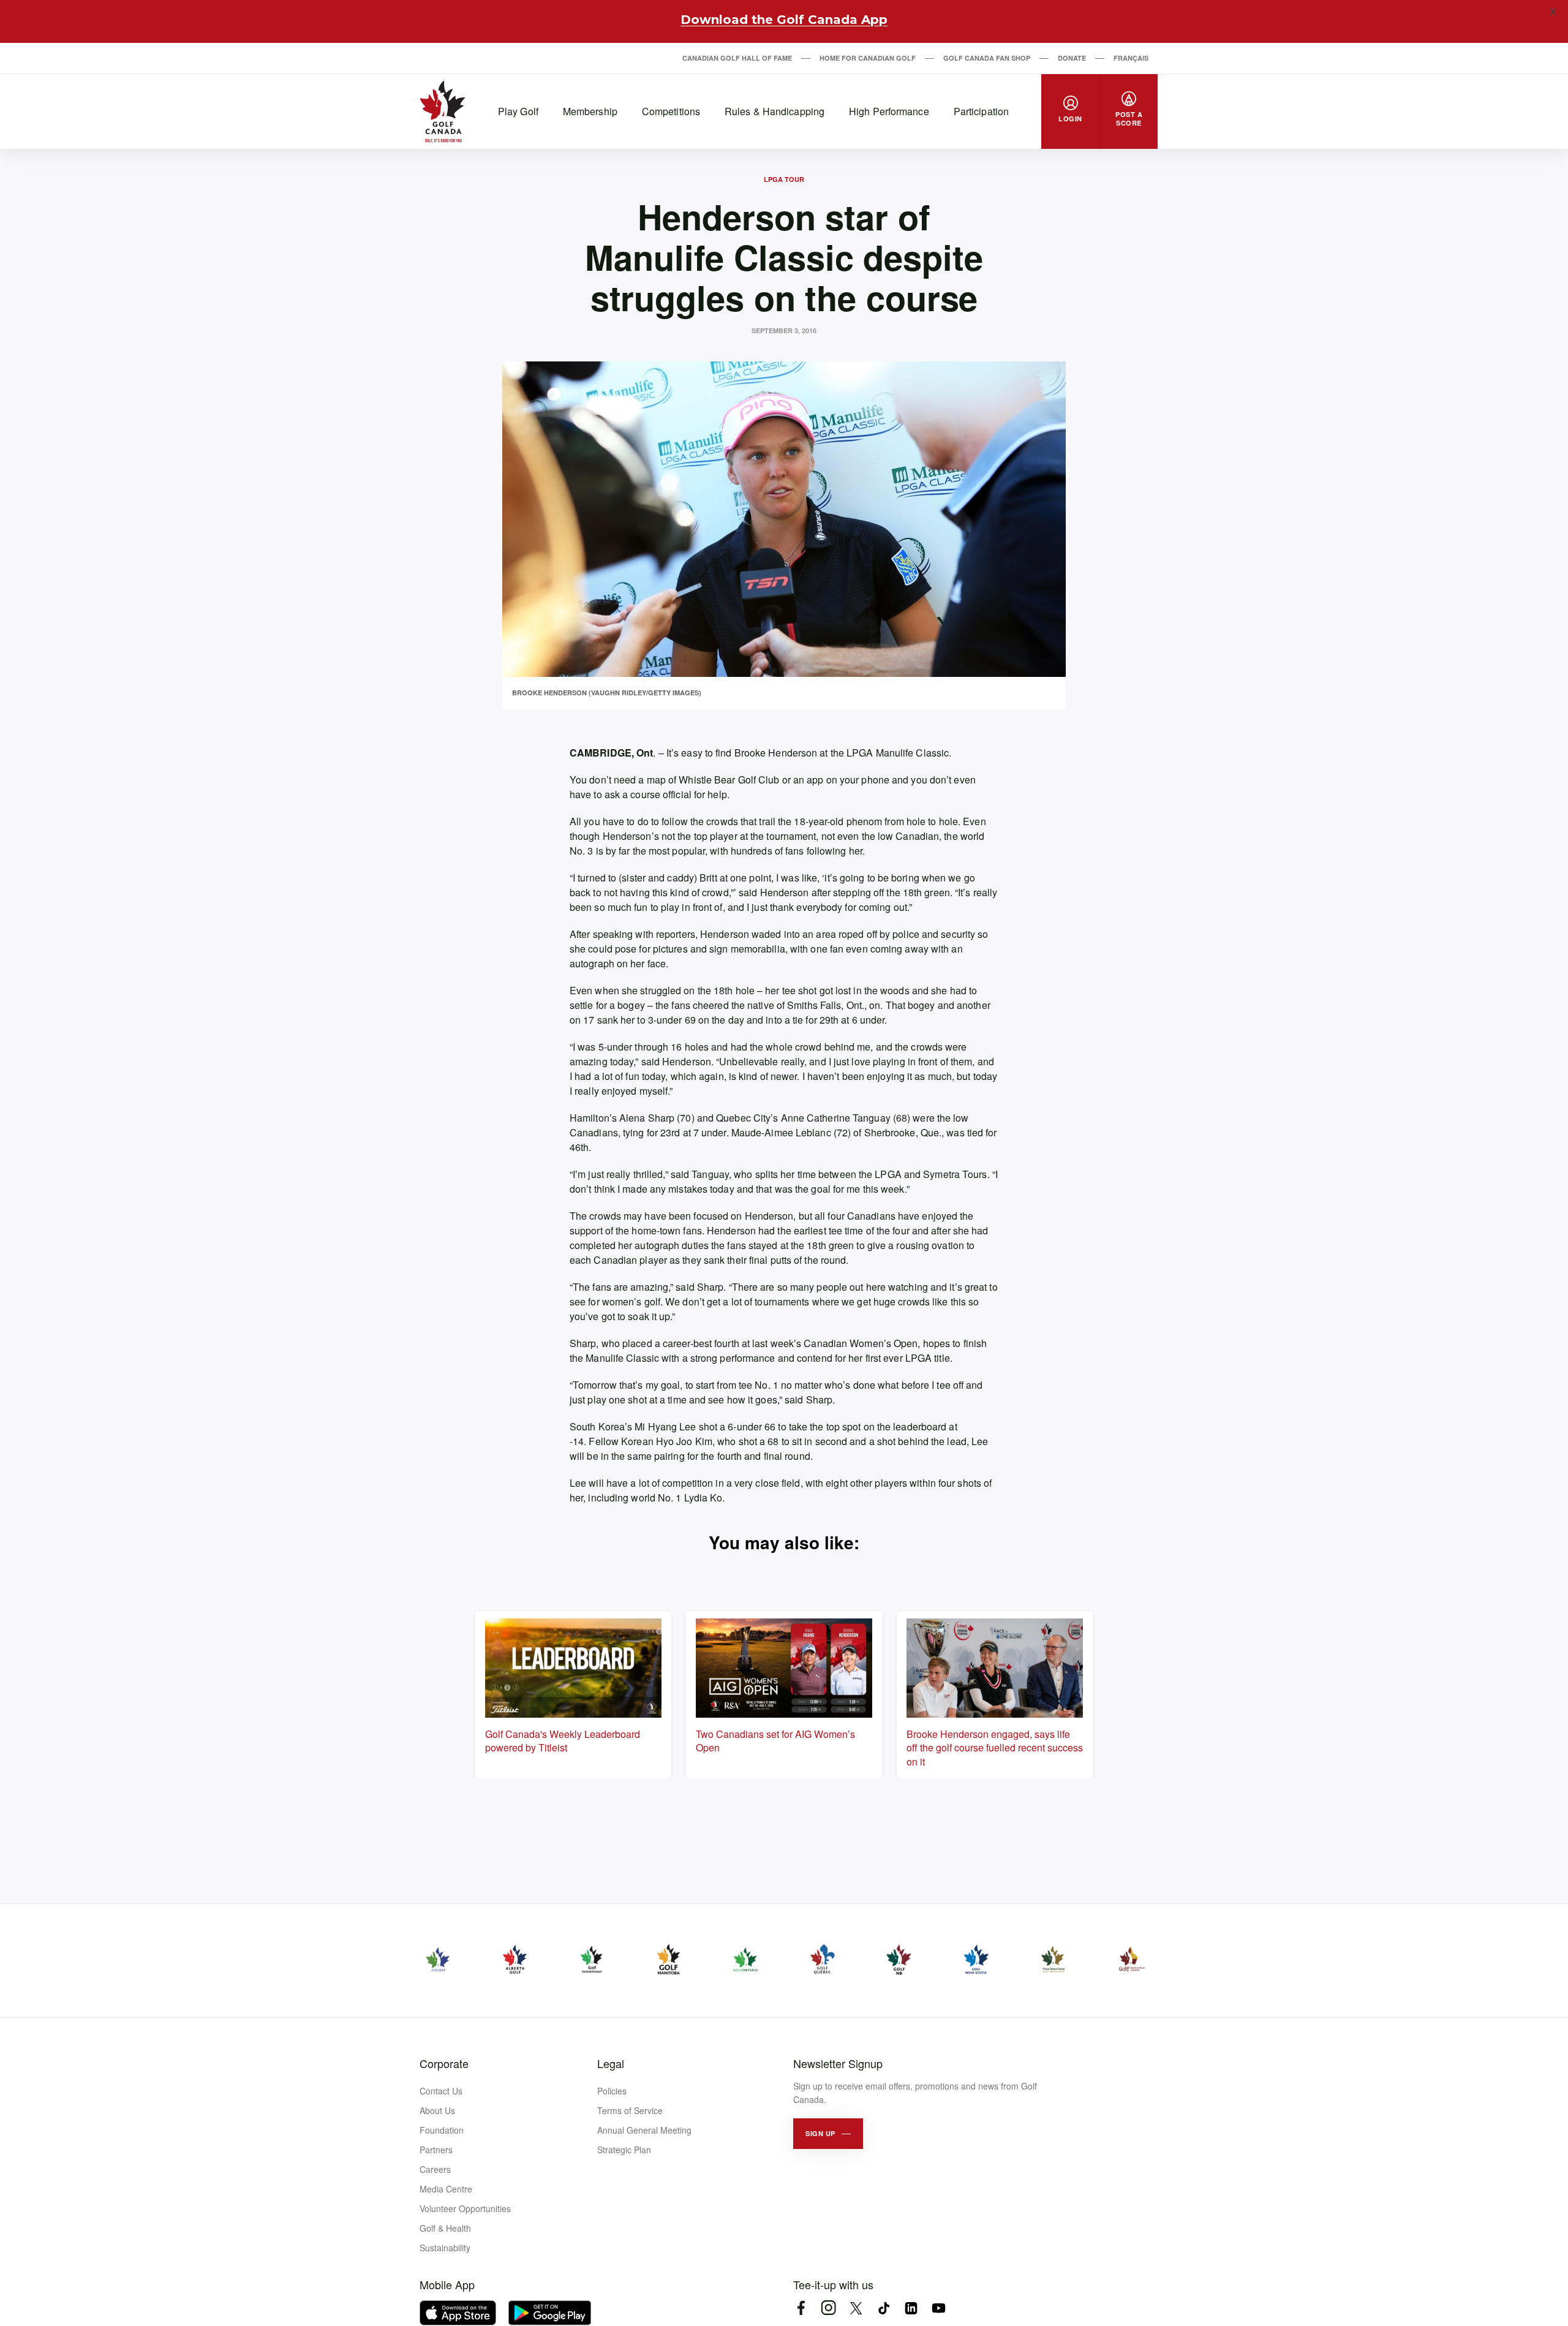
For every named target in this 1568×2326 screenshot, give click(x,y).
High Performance (889, 111)
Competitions (671, 111)
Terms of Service (630, 2110)
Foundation (442, 2130)
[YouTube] (939, 2308)
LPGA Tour (784, 179)
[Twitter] (856, 2308)
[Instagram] (828, 2308)
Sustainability (445, 2248)
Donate (1072, 58)
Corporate (444, 2063)
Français (1131, 58)
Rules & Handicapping (775, 111)
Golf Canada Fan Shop (987, 58)
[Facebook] (801, 2308)
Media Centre (446, 2189)
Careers (435, 2169)
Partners (436, 2150)
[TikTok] (884, 2308)
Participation (981, 111)
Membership (590, 111)
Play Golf (518, 111)
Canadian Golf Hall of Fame (737, 58)
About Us (437, 2110)
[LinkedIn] (911, 2308)
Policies (612, 2091)
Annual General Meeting (644, 2130)
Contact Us (441, 2091)
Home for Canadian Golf (868, 58)
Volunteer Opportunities (465, 2208)
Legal (611, 2063)
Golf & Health (445, 2228)
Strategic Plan (624, 2150)
